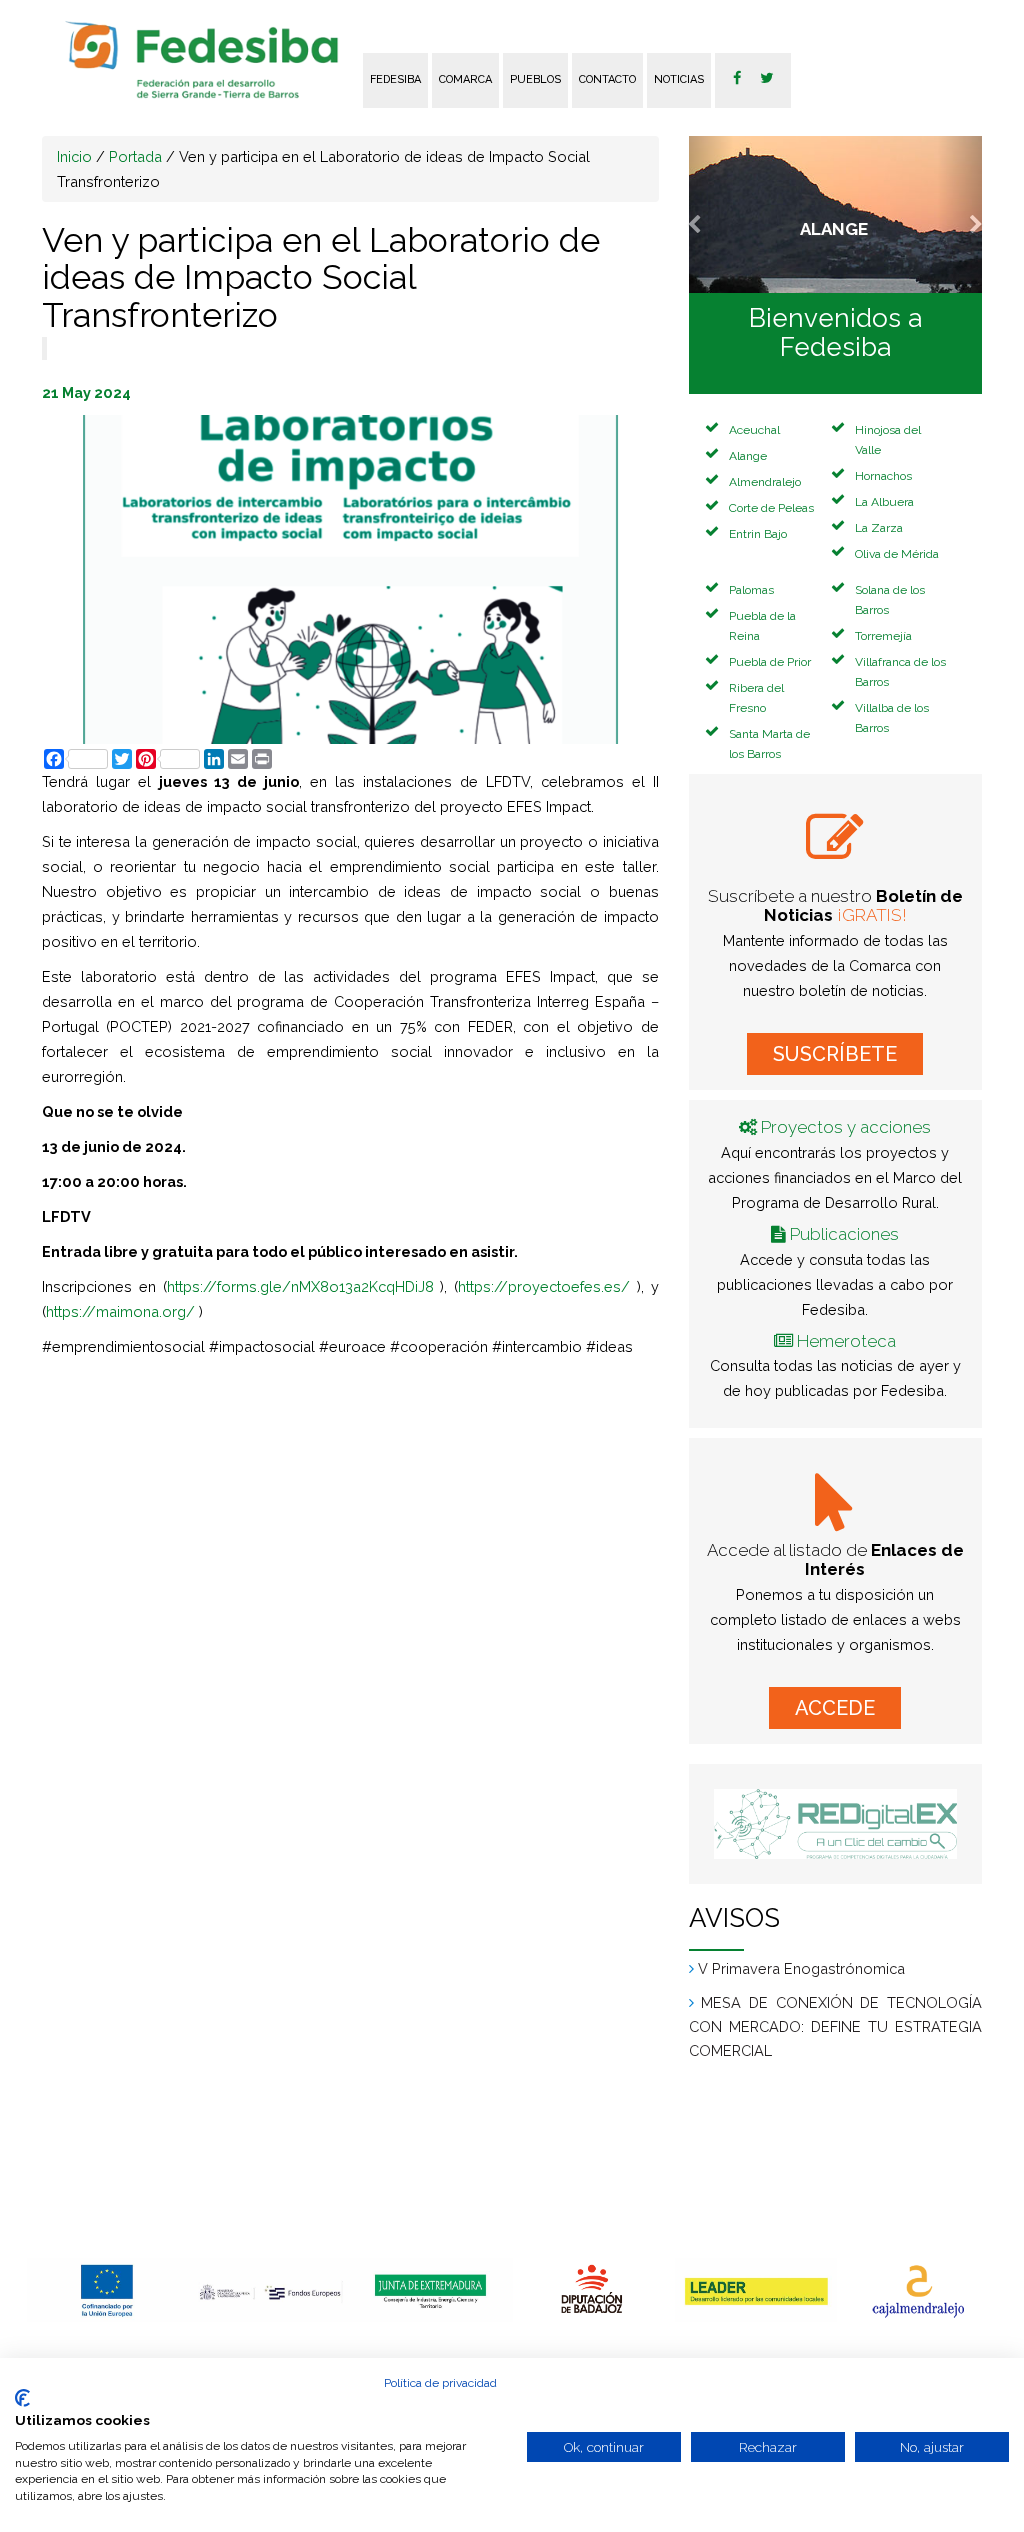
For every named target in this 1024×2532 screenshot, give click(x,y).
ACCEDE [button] (835, 1708)
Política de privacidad (440, 2383)
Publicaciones (844, 1234)
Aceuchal (754, 430)
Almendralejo (765, 482)
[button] (711, 214)
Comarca (465, 79)
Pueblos (535, 79)
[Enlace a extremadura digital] (835, 1824)
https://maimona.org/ (120, 1311)
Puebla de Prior (770, 662)
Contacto (607, 79)
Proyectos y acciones (846, 1127)
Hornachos (883, 476)
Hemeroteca (846, 1341)
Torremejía (883, 636)
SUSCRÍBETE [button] (835, 1054)
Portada (135, 156)
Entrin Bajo (758, 534)
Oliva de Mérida (897, 554)
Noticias (679, 79)
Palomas (751, 590)
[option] (108, 2290)
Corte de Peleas (771, 508)
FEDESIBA (395, 79)
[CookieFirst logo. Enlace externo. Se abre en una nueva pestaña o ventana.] (22, 2398)
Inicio (74, 156)
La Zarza (879, 528)
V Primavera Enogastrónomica (801, 2051)
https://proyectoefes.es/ (544, 1286)
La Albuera (884, 502)
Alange (748, 456)
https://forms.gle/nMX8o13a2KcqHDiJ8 (300, 1286)
